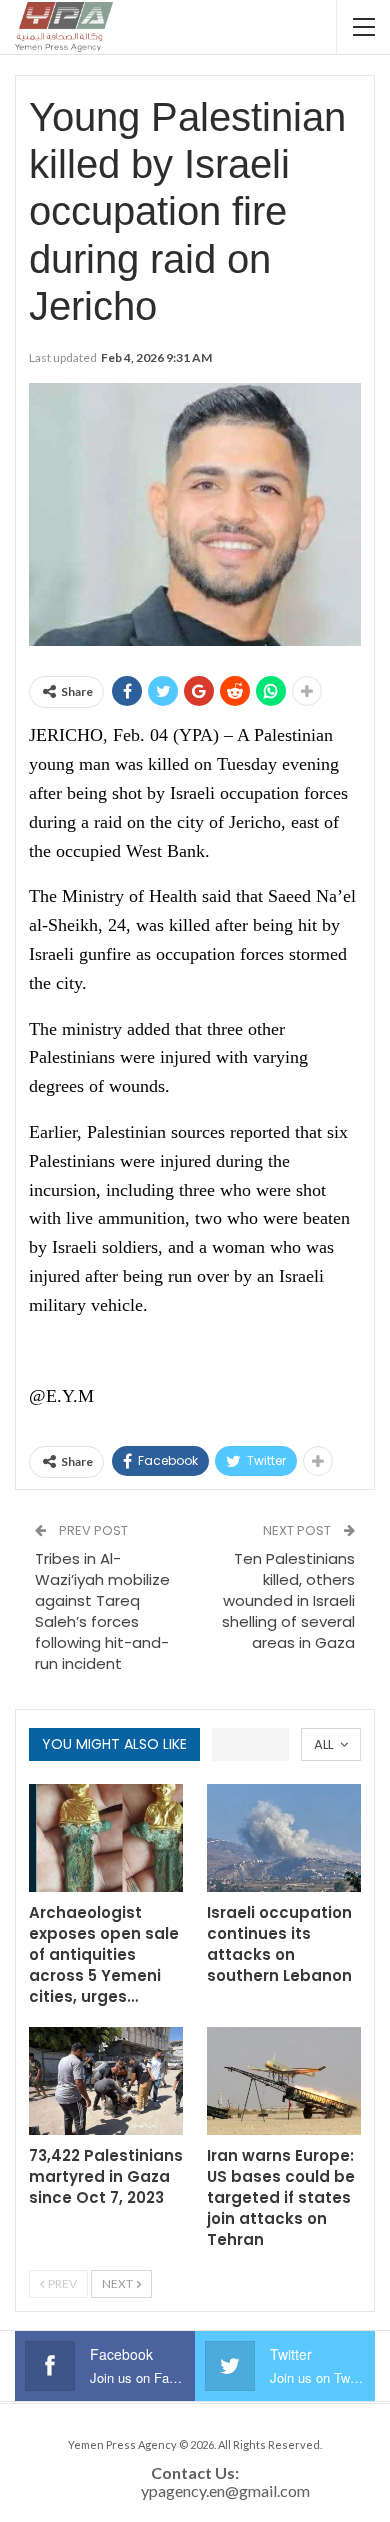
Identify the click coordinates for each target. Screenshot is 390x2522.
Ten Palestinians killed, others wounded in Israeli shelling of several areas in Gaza (288, 1600)
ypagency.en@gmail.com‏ (225, 2490)
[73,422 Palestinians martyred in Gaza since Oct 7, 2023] (106, 2081)
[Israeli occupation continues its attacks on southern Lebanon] (284, 1838)
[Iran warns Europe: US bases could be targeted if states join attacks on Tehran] (284, 2081)
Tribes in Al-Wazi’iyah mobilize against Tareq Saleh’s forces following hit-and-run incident (102, 1611)
